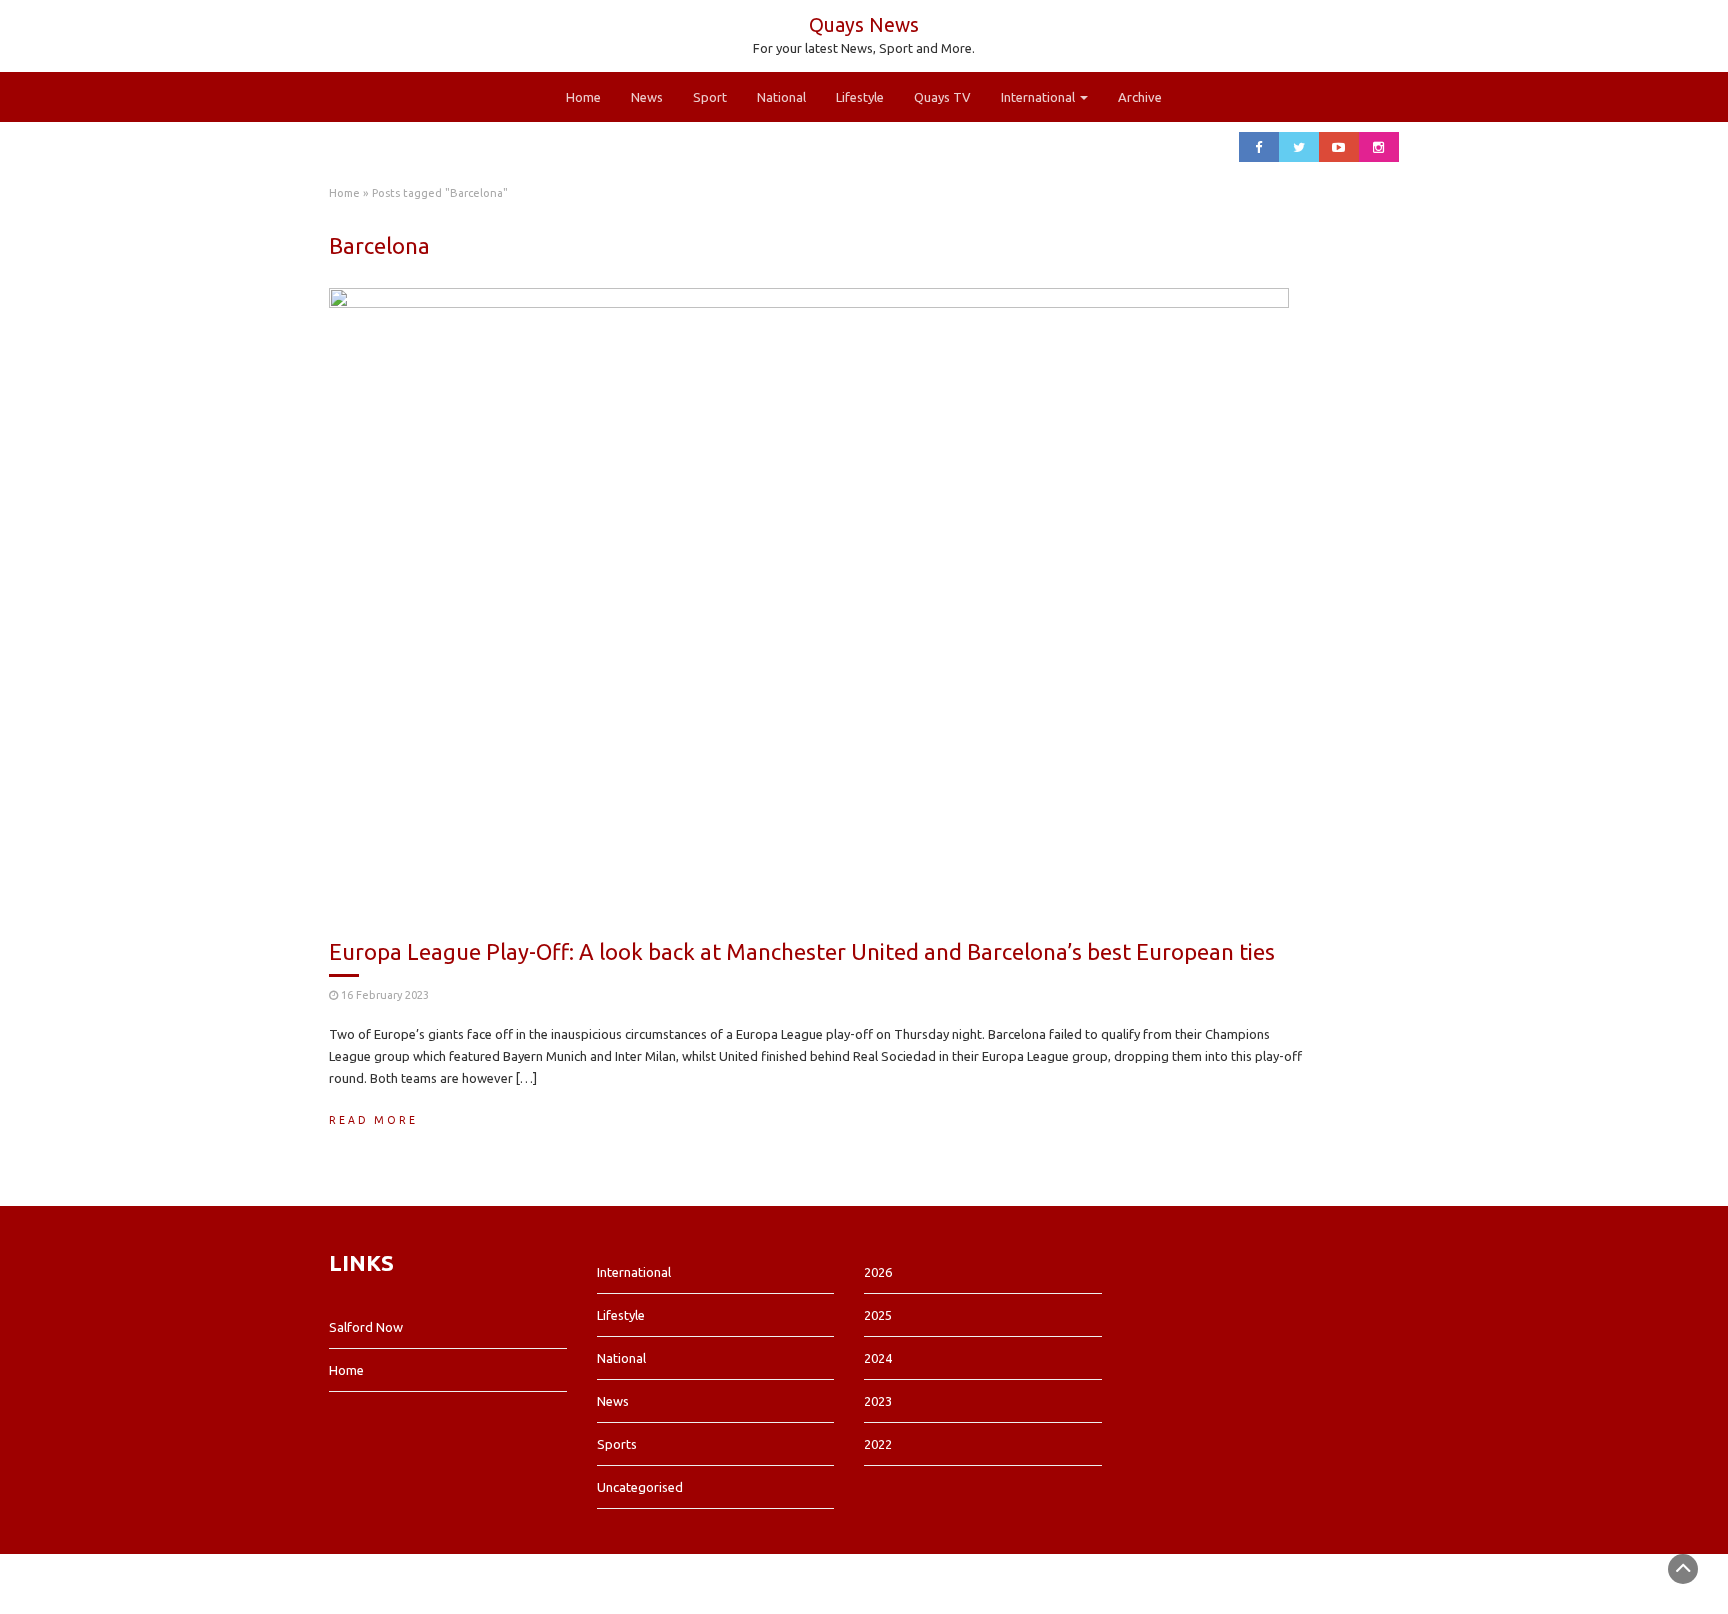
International (1039, 97)
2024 (878, 1358)
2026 (878, 1272)
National (781, 97)
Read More (373, 1120)
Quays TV (942, 97)
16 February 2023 (385, 995)
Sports (617, 1444)
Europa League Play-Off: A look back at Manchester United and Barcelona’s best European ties (802, 951)
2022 (878, 1444)
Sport (710, 97)
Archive (1140, 97)
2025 (878, 1315)
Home (583, 97)
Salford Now (366, 1327)
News (647, 97)
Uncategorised (640, 1487)
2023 (878, 1401)
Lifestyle (860, 97)
